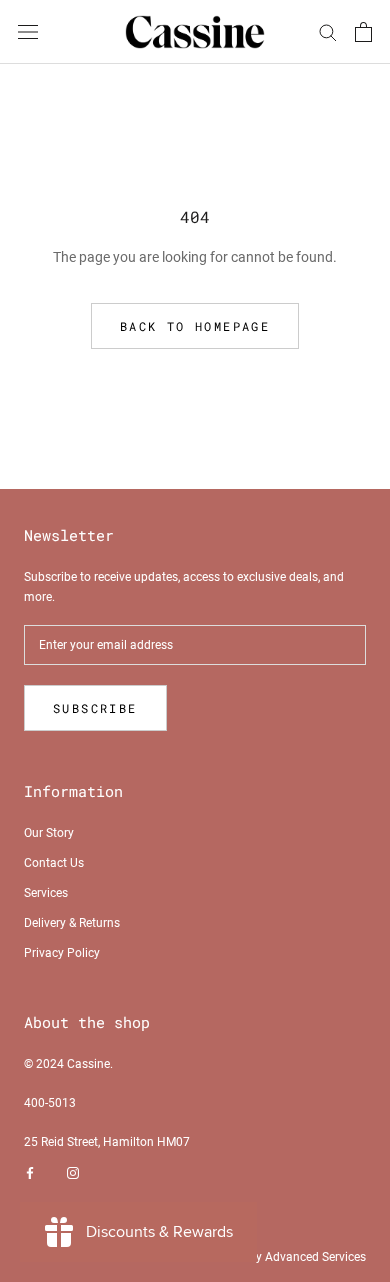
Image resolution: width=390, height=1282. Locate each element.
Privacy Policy (62, 953)
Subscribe (95, 708)
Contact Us (54, 863)
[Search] (328, 31)
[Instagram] (73, 1174)
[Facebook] (30, 1174)
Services (46, 893)
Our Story (49, 833)
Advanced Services (315, 1257)
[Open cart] (363, 32)
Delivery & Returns (72, 923)
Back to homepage (195, 326)
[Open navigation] (28, 31)
